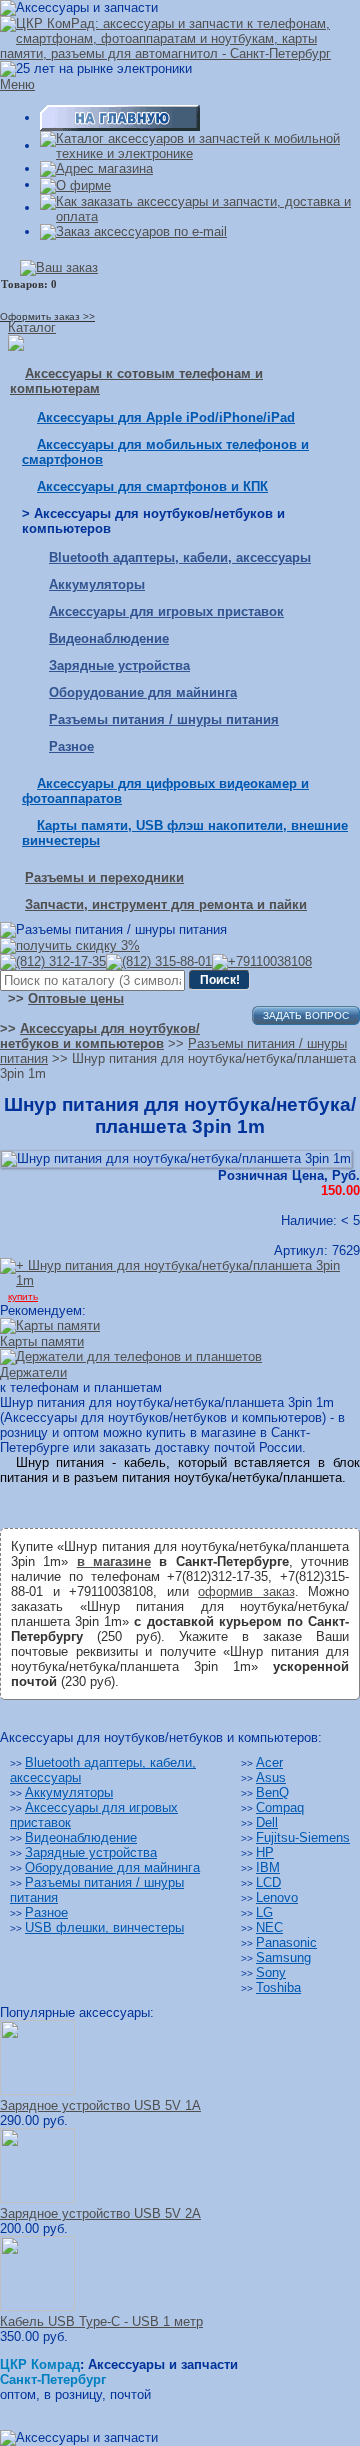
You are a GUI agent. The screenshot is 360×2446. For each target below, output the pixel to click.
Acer (269, 1762)
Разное (71, 746)
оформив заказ (246, 1591)
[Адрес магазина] (96, 168)
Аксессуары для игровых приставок (166, 611)
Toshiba (278, 1987)
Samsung (283, 1957)
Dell (267, 1822)
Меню (17, 84)
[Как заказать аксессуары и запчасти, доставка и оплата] (200, 207)
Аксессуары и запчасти (163, 2364)
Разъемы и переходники (104, 877)
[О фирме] (75, 184)
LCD (268, 1882)
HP (265, 1852)
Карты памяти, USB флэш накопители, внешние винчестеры (185, 833)
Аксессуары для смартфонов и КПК (152, 486)
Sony (271, 1972)
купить (23, 1296)
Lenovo (277, 1897)
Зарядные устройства (119, 665)
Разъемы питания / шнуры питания (164, 719)
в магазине (114, 1561)
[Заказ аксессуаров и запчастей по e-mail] (133, 231)
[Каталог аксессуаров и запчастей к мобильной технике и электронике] (200, 145)
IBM (268, 1867)
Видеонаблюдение (109, 638)
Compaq (280, 1807)
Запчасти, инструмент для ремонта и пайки (166, 904)
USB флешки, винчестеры (104, 1927)
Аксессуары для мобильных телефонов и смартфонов (165, 452)
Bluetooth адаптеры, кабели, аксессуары (180, 557)
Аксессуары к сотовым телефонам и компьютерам (136, 381)
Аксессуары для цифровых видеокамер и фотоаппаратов (165, 791)
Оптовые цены (76, 998)
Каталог (32, 327)
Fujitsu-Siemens (303, 1837)
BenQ (272, 1792)
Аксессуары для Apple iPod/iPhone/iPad (166, 417)
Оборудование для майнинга (143, 692)
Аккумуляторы (97, 584)
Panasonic (286, 1942)
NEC (269, 1927)
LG (264, 1912)
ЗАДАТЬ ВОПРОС (306, 1015)
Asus (271, 1777)
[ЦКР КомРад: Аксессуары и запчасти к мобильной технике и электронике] (180, 37)
